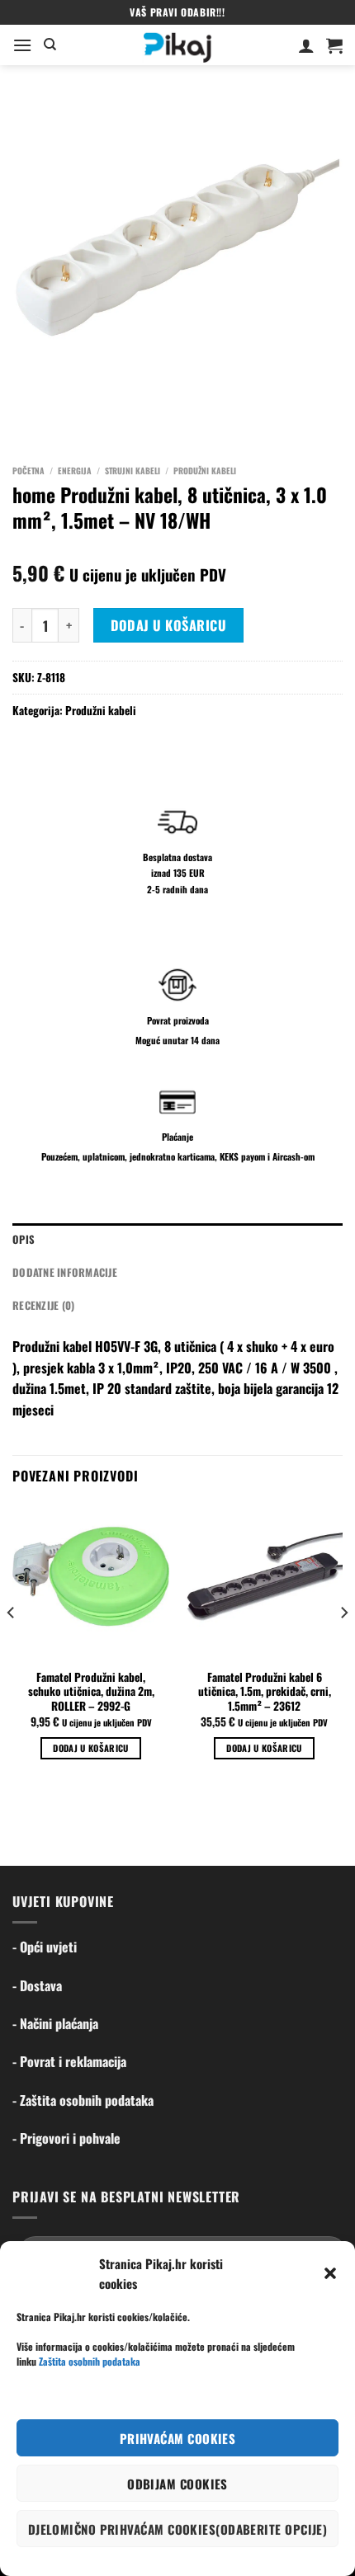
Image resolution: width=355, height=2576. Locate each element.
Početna (28, 471)
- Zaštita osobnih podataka (83, 2100)
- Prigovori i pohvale (66, 2138)
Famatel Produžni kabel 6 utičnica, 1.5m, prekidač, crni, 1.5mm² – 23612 (265, 1692)
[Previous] (12, 1646)
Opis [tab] (24, 1239)
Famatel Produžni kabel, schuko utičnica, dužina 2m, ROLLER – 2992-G (91, 1692)
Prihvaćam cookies (178, 2438)
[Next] (343, 1646)
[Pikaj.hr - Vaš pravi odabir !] (177, 45)
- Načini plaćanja (55, 2023)
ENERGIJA (75, 471)
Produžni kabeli (205, 471)
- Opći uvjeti (45, 1947)
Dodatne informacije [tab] (65, 1272)
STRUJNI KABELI (133, 471)
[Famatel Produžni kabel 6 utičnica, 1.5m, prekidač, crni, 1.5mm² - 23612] (264, 1581)
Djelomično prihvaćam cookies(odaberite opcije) (178, 2529)
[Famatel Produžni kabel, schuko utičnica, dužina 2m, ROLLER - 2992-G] (91, 1581)
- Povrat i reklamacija (69, 2061)
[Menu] (22, 45)
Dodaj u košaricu (169, 625)
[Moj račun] (306, 45)
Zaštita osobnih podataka (90, 2361)
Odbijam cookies (177, 2484)
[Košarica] (334, 45)
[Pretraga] (50, 45)
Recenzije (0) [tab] (43, 1305)
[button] (330, 2273)
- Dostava (37, 1985)
